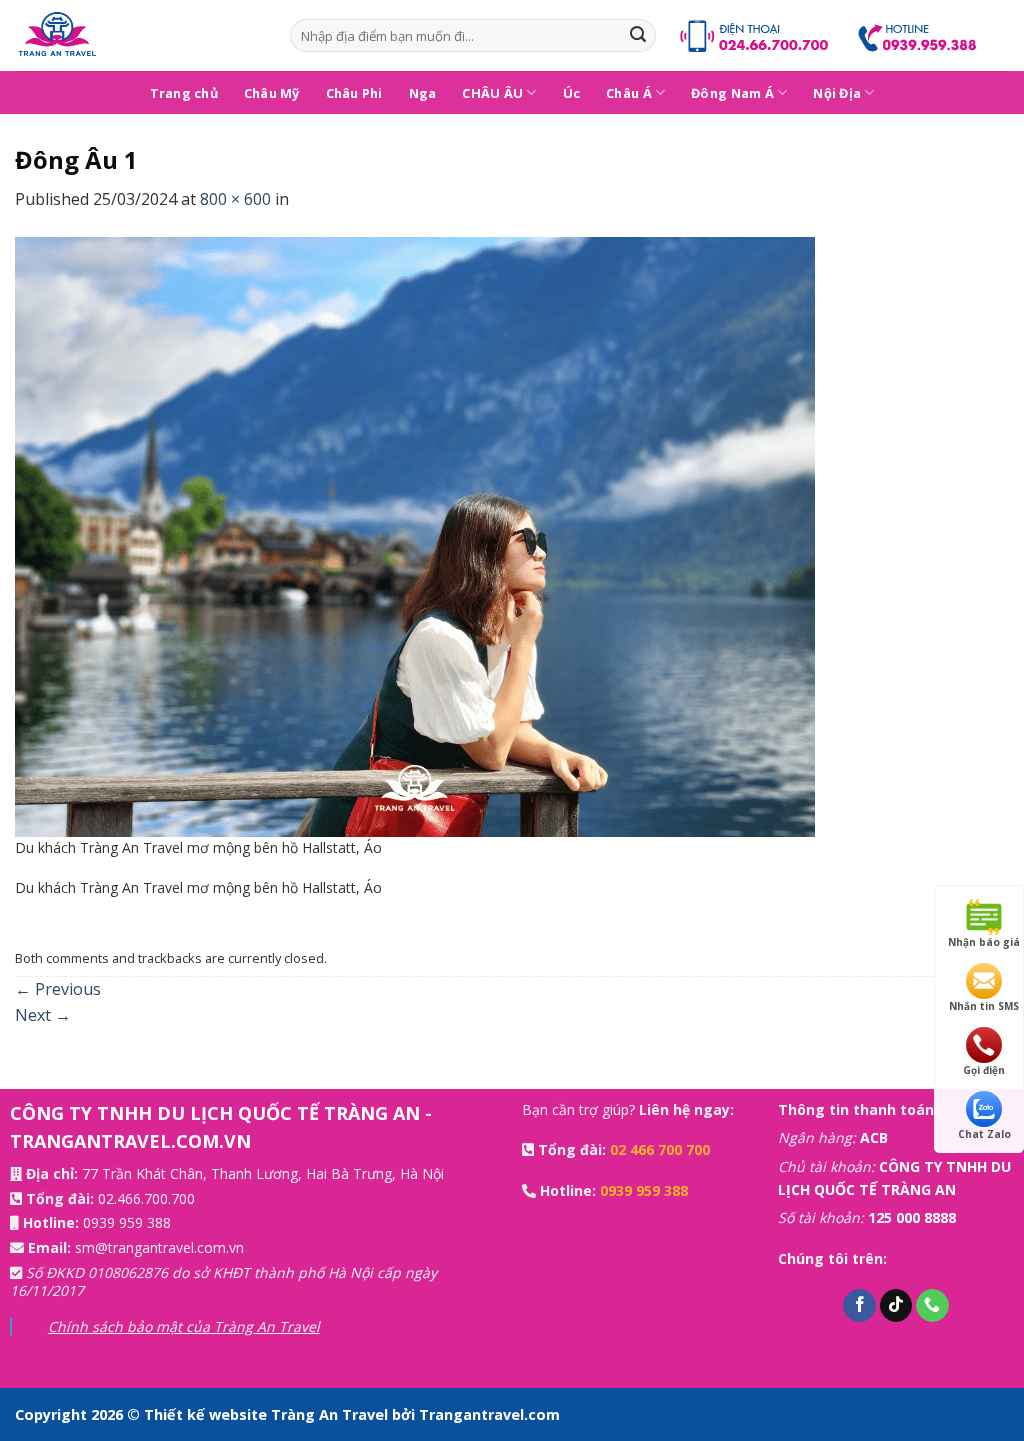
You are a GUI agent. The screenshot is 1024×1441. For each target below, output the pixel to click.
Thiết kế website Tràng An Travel (268, 1414)
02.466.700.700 (146, 1198)
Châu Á (629, 93)
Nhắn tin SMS (984, 1006)
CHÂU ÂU (492, 93)
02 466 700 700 (660, 1149)
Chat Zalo (984, 1134)
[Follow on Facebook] (859, 1306)
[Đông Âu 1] (415, 535)
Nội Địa (837, 93)
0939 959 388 (127, 1222)
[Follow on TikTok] (896, 1306)
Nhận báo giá (984, 942)
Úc (572, 93)
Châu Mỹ (272, 93)
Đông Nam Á (732, 93)
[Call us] (932, 1306)
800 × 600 (235, 199)
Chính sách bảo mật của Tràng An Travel (184, 1326)
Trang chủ (184, 93)
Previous (58, 989)
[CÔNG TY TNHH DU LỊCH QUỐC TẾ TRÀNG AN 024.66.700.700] (137, 35)
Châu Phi (354, 93)
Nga (423, 93)
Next (43, 1015)
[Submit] (638, 36)
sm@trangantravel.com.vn (159, 1247)
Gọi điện (984, 1070)
